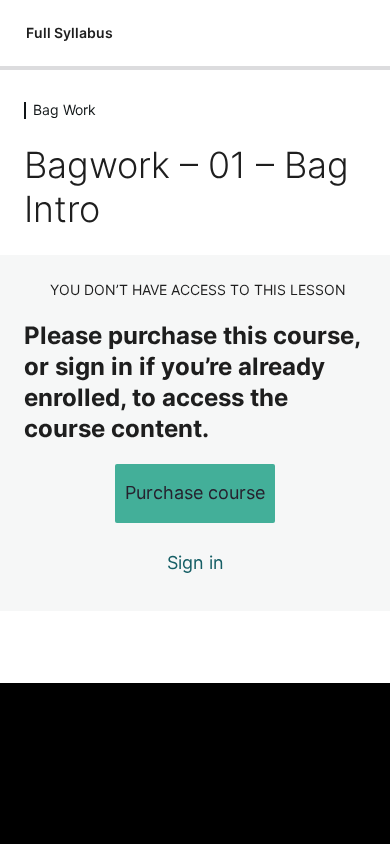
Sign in (195, 562)
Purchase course (195, 492)
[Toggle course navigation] (354, 33)
